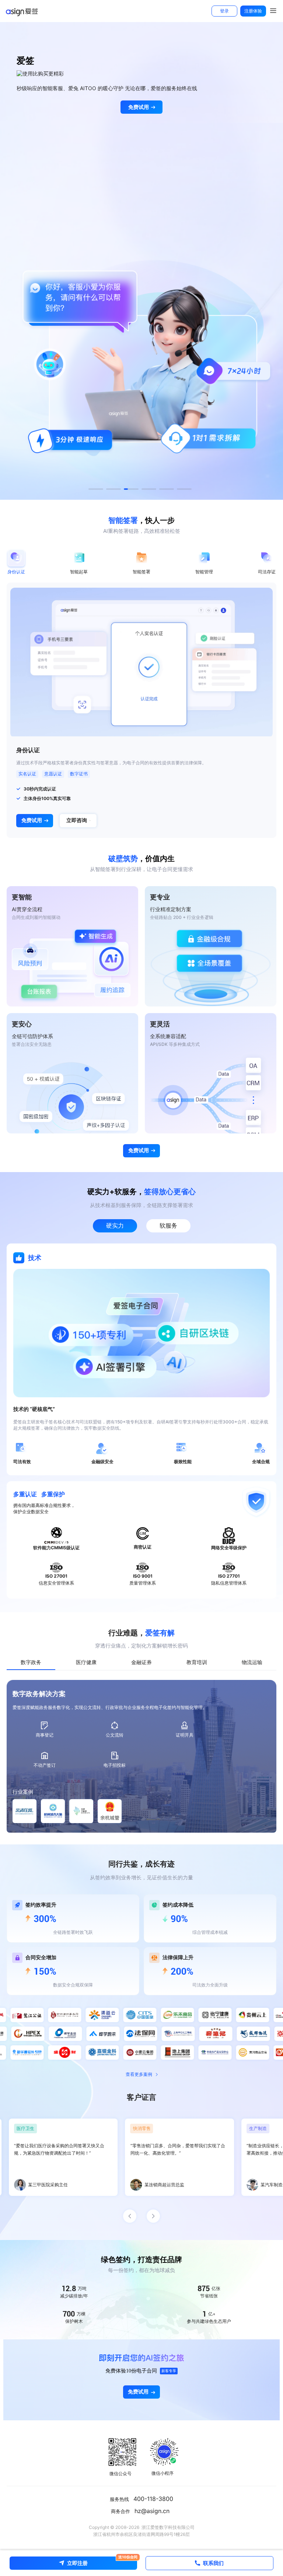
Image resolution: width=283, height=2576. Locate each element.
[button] (96, 489)
